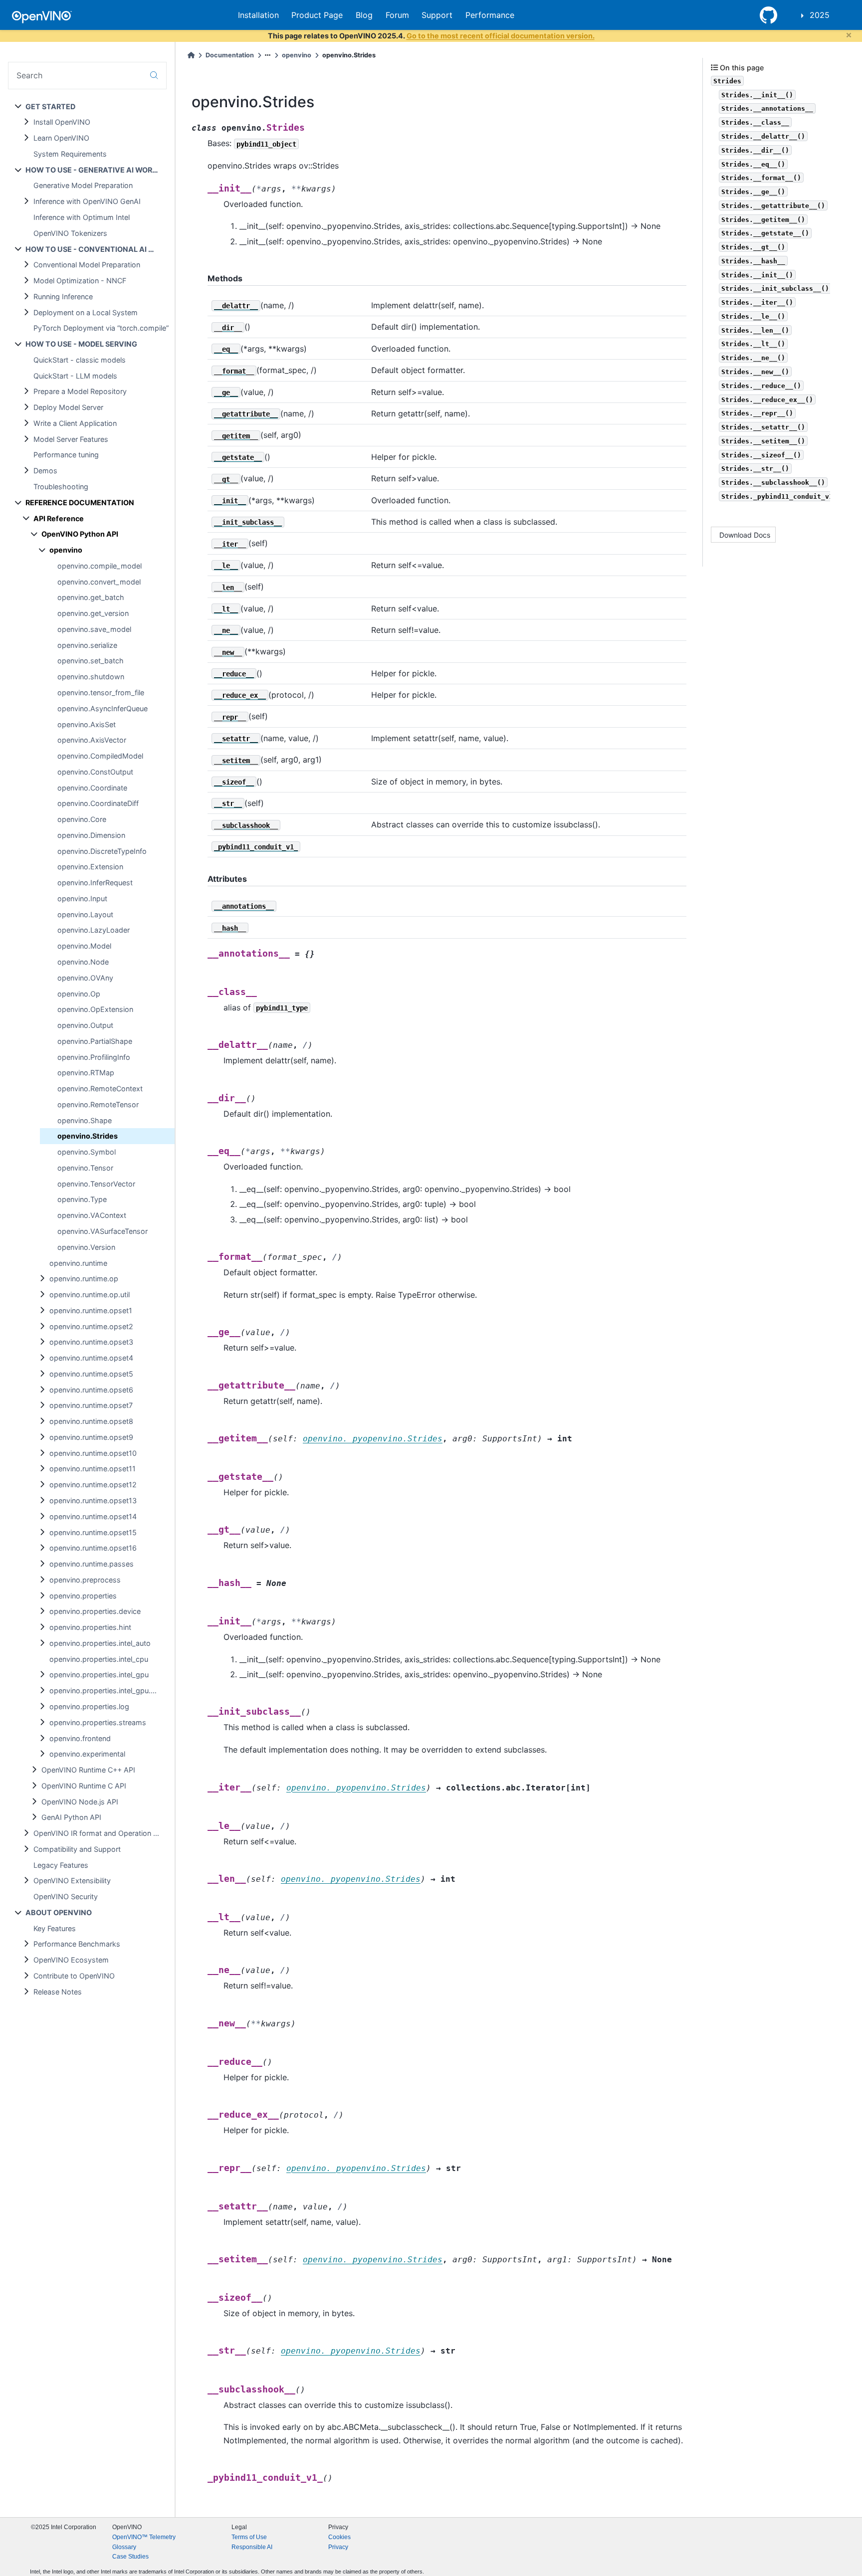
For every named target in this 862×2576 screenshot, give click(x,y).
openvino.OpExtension (95, 1009)
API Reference (59, 518)
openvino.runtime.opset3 (91, 1342)
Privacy (338, 2547)
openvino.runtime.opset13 (93, 1500)
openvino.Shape (85, 1120)
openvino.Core (82, 819)
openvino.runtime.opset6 (91, 1390)
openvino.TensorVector (96, 1184)
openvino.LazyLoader (94, 930)
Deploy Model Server (68, 407)
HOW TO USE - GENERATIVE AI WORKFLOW (100, 170)
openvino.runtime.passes (92, 1564)
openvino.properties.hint (90, 1627)
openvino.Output (85, 1025)
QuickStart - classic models (80, 360)
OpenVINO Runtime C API (84, 1786)
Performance (490, 15)
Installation (258, 15)
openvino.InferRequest (95, 883)
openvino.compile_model (100, 566)
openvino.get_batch (91, 597)
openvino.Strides (88, 1136)
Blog (364, 15)
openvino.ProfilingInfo (94, 1057)
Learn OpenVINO (61, 138)
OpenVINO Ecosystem (71, 1960)
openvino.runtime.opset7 (91, 1405)
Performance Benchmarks (77, 1944)
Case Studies (130, 2557)
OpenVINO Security (66, 1896)
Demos (45, 471)
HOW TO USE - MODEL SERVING (81, 344)
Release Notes (58, 1992)
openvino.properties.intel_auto (100, 1643)
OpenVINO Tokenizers (70, 233)
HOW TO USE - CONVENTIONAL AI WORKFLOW (100, 249)
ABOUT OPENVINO (59, 1912)
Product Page (317, 15)
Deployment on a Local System (86, 312)
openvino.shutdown (91, 677)
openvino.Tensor (85, 1168)
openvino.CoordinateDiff (98, 803)
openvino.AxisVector (92, 740)
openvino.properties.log (89, 1706)
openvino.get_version (93, 613)
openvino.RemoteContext (100, 1089)
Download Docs (745, 535)
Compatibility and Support (77, 1849)
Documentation (230, 55)
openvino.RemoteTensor (98, 1104)
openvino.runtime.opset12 (93, 1485)
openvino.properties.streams (98, 1722)
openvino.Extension (90, 867)
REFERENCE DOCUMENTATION (80, 502)
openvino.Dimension (91, 835)
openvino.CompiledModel (100, 756)
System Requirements (70, 154)
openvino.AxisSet (87, 724)
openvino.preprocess (85, 1580)
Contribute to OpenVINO (74, 1976)
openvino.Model (84, 946)
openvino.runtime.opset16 (93, 1548)
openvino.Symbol (87, 1152)
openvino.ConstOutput (95, 772)
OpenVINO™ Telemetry (144, 2537)
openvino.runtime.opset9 (91, 1437)
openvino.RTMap (86, 1073)
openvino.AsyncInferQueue (103, 708)
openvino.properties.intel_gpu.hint (106, 1690)
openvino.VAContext (92, 1215)
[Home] (191, 55)
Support (437, 15)
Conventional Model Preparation (87, 265)
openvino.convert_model (99, 582)
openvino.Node (83, 962)
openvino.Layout (85, 914)
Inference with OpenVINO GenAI (87, 201)
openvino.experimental (87, 1754)
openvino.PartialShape (95, 1041)
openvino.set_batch (91, 661)
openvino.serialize (87, 645)
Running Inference (63, 297)
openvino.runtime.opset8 (91, 1421)
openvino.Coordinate (92, 788)
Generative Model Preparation (83, 185)
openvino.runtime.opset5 (91, 1374)
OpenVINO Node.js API (80, 1802)
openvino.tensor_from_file (101, 693)
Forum (397, 15)
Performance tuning (66, 455)
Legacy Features (61, 1865)
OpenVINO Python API (80, 534)
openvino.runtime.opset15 (93, 1532)
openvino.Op (79, 994)
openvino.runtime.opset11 (93, 1469)
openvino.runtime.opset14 (93, 1516)
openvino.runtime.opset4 (91, 1358)
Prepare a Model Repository (80, 391)
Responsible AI (252, 2547)
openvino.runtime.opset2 (91, 1326)
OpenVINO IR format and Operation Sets (101, 1833)
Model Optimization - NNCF (80, 281)
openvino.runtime (78, 1263)
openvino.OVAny (85, 978)
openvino (66, 550)
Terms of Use (249, 2537)
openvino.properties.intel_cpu (99, 1659)
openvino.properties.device (95, 1611)
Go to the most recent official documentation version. (501, 36)
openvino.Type (82, 1199)
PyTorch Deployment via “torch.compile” (101, 328)
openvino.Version (86, 1247)
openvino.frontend (80, 1738)
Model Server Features (71, 439)
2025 (820, 15)
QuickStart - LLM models (75, 376)
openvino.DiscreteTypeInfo (102, 851)
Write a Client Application (75, 423)
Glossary (124, 2547)
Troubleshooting (61, 487)
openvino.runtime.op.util (90, 1294)
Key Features (55, 1928)
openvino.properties (83, 1596)
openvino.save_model (94, 629)
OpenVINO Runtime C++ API (88, 1770)
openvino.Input (82, 898)
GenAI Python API (71, 1817)
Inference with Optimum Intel (82, 217)
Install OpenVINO (62, 122)
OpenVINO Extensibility (72, 1881)
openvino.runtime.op (84, 1279)
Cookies (339, 2537)
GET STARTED (50, 106)
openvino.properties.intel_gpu (99, 1675)
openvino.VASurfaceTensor (103, 1231)
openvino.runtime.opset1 (91, 1310)
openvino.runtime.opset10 (93, 1453)
